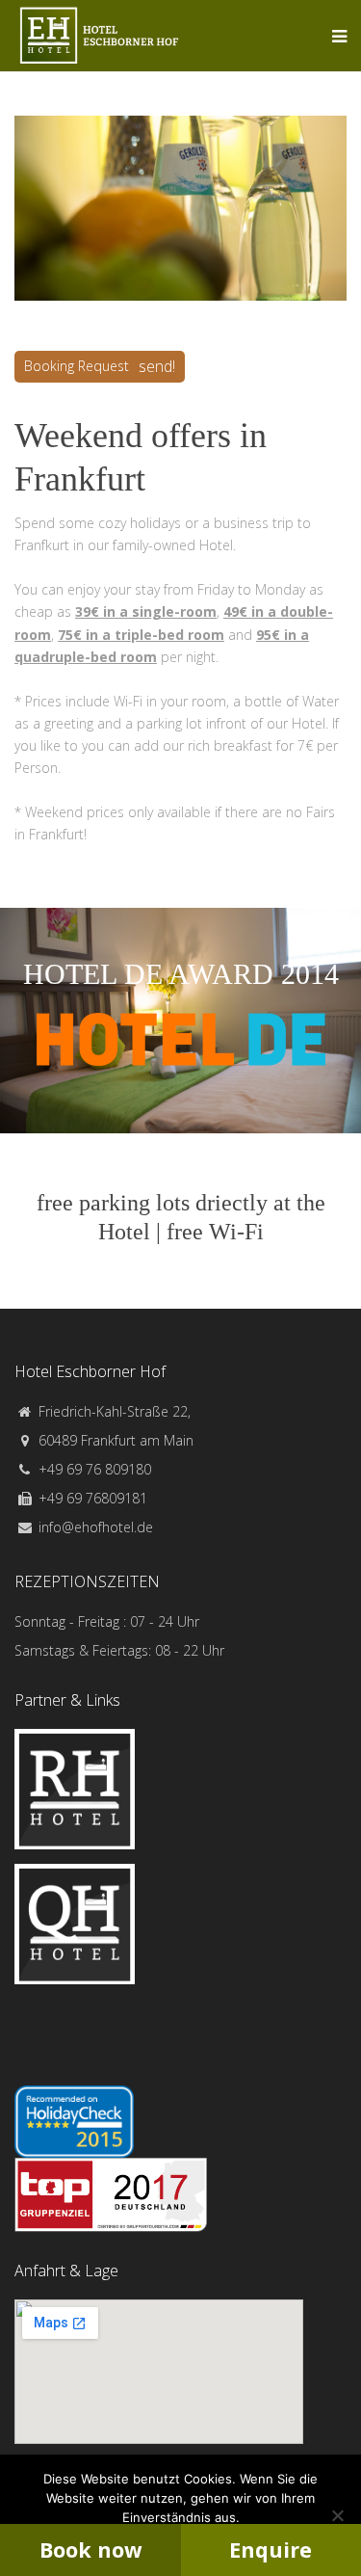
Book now (90, 2549)
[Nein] (337, 2515)
